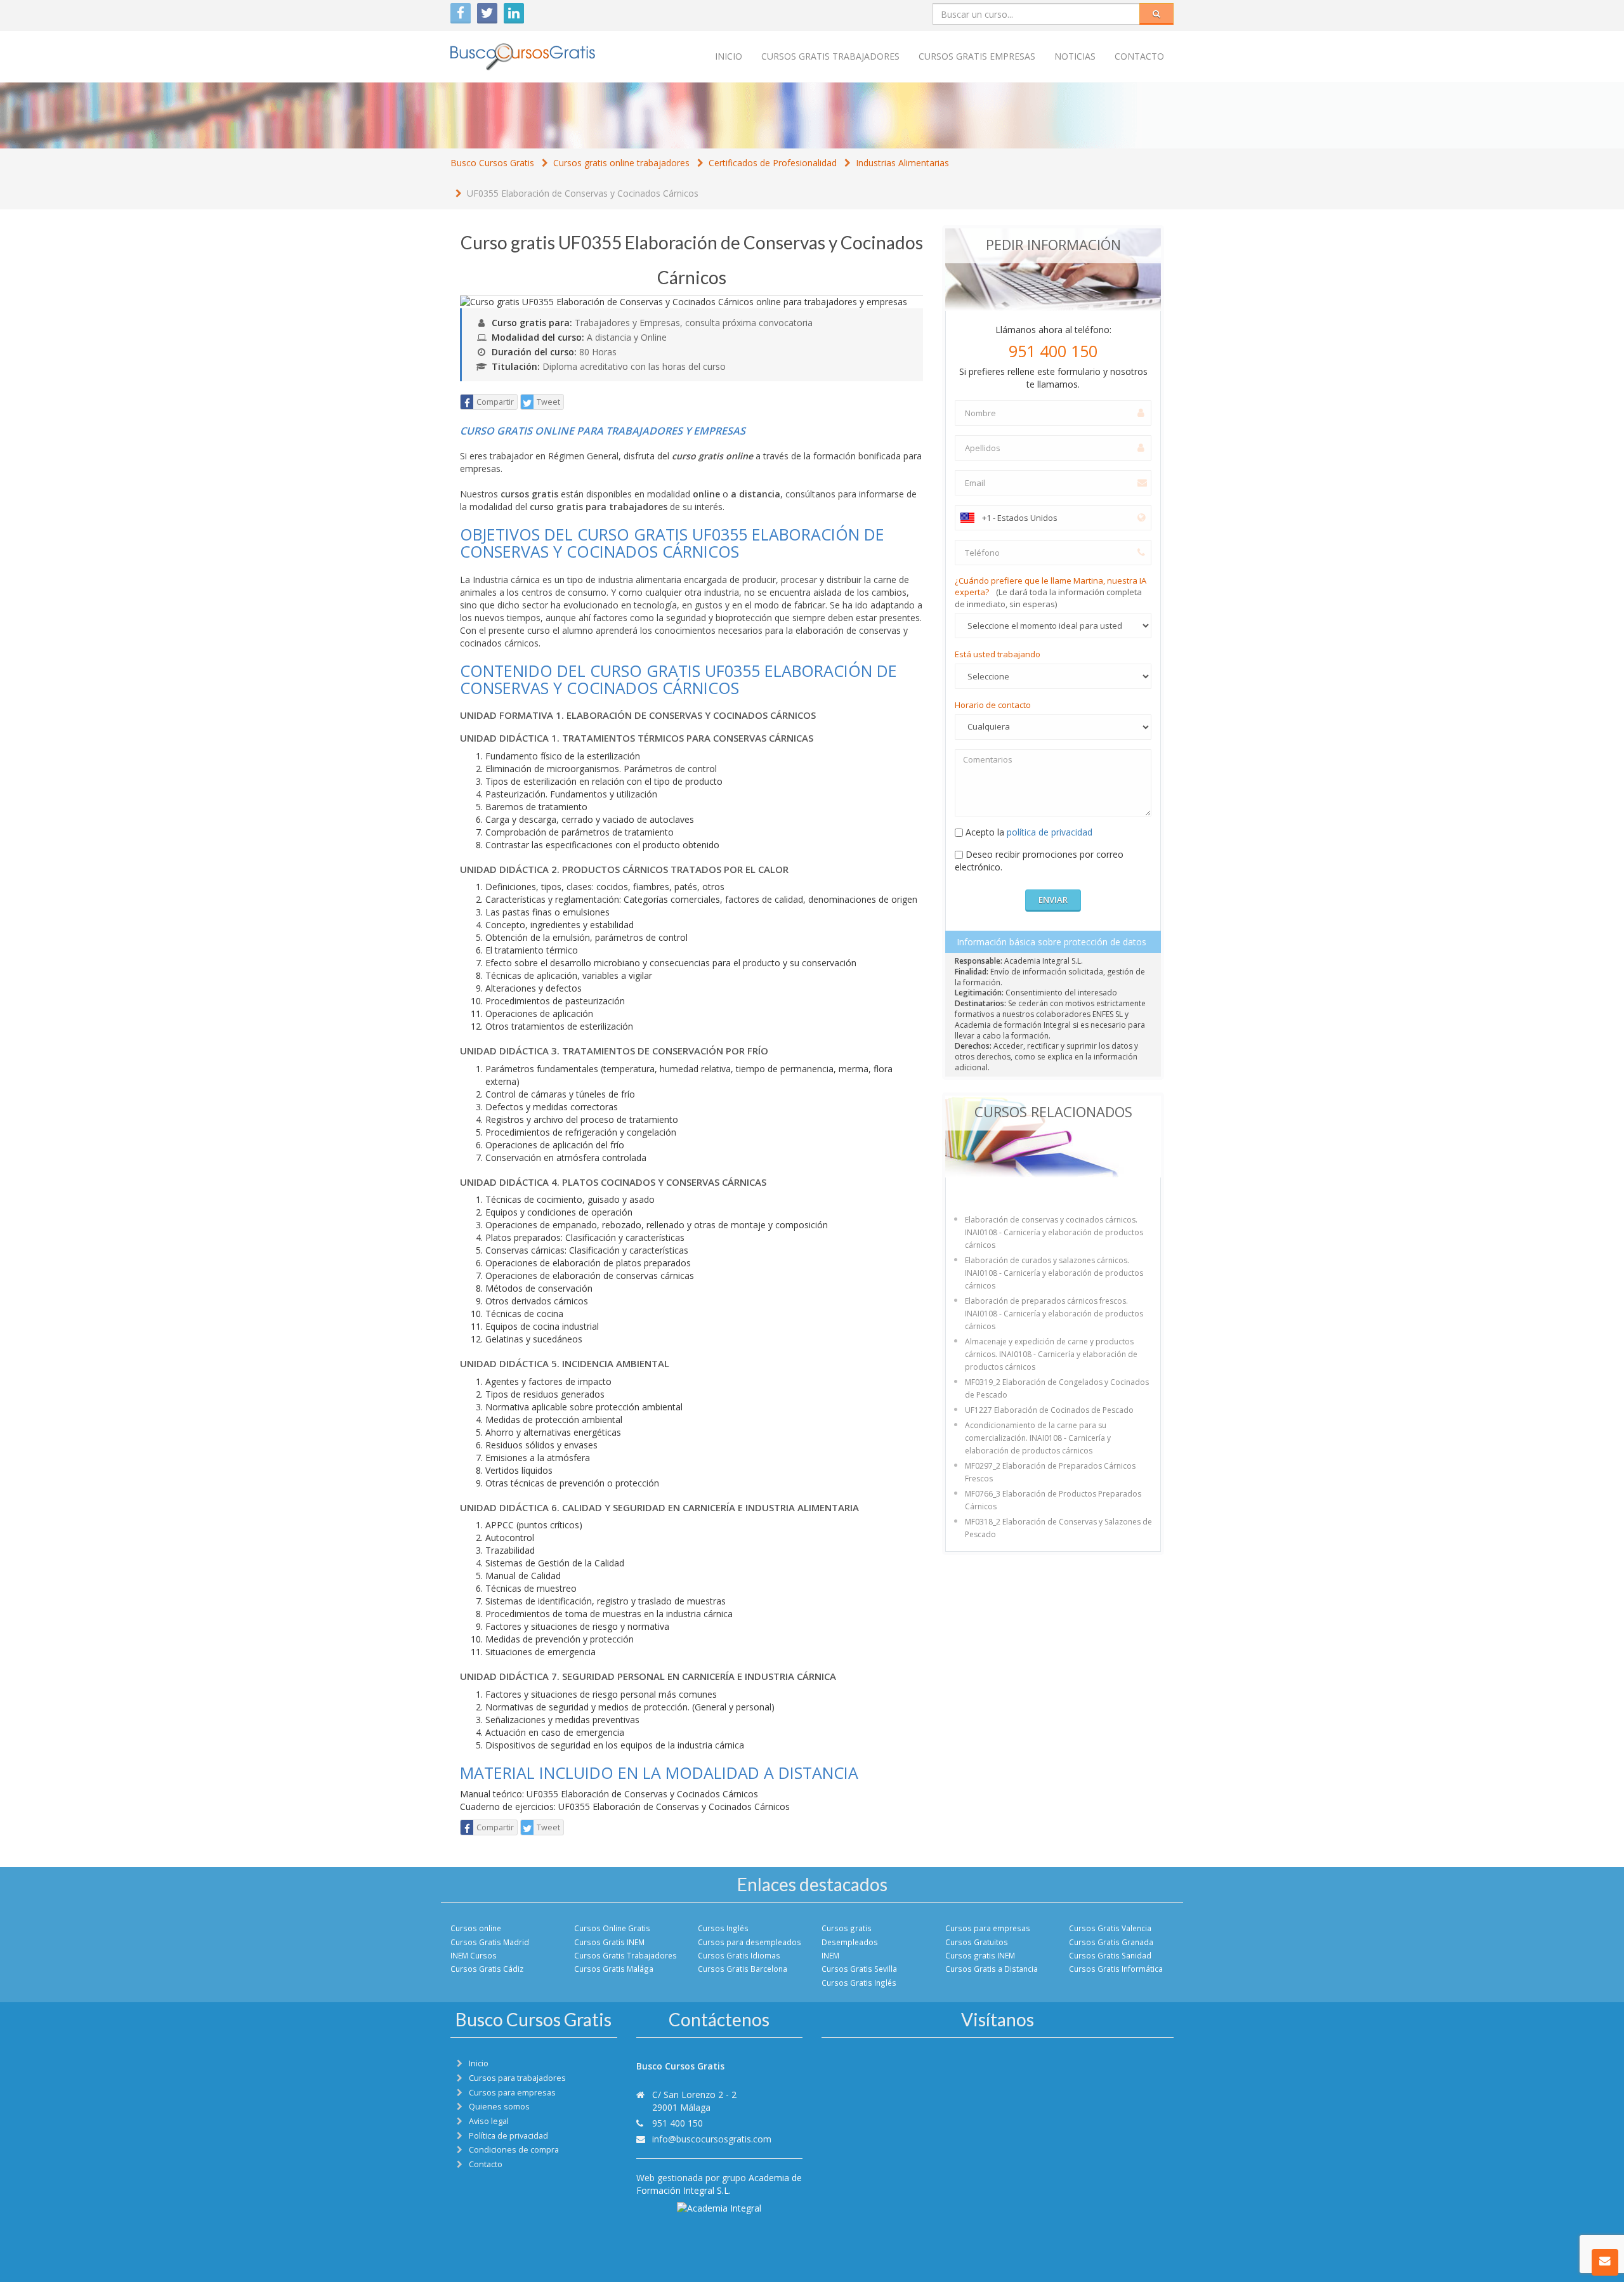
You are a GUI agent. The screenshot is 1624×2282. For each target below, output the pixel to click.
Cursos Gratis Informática (1116, 1969)
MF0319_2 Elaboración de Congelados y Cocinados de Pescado (1057, 1388)
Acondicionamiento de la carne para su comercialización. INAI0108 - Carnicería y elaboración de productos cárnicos (1038, 1438)
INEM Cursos (474, 1955)
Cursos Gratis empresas (977, 56)
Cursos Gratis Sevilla (859, 1969)
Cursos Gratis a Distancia (992, 1969)
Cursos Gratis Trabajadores (625, 1955)
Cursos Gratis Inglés (859, 1983)
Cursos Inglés (723, 1928)
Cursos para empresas (988, 1928)
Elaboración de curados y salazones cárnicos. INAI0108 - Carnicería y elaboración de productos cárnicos (1054, 1273)
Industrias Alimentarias (902, 163)
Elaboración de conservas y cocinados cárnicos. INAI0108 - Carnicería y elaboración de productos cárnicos (1054, 1232)
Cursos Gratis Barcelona (743, 1969)
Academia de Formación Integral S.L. (719, 2184)
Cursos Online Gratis (612, 1928)
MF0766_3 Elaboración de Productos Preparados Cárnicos (1053, 1500)
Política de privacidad (508, 2136)
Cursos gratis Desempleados (850, 1935)
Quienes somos (499, 2107)
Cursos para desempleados (750, 1942)
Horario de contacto (993, 705)
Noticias (1075, 56)
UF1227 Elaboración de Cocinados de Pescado (1049, 1410)
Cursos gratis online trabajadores (621, 163)
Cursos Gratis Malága (614, 1969)
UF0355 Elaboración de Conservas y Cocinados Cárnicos (583, 193)
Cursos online (476, 1928)
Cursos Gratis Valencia (1110, 1928)
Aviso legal (489, 2121)
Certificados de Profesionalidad (773, 163)
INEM (830, 1955)
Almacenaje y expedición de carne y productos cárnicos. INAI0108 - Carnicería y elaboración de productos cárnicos (1051, 1354)
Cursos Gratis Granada (1111, 1942)
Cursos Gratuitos (977, 1942)
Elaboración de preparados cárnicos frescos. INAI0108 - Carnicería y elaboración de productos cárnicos (1054, 1314)
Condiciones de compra (514, 2150)
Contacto (1139, 56)
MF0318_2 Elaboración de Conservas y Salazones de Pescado (1058, 1528)
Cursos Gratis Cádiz (487, 1969)
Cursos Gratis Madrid (490, 1942)
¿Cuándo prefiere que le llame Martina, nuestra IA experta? (1051, 592)
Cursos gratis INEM (980, 1955)
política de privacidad (1050, 832)
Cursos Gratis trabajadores (830, 56)
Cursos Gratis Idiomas (739, 1955)
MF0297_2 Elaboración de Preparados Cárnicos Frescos (1050, 1472)
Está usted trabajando (998, 654)
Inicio (729, 56)
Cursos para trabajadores (517, 2078)
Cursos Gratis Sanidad (1110, 1955)
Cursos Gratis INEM (609, 1942)
